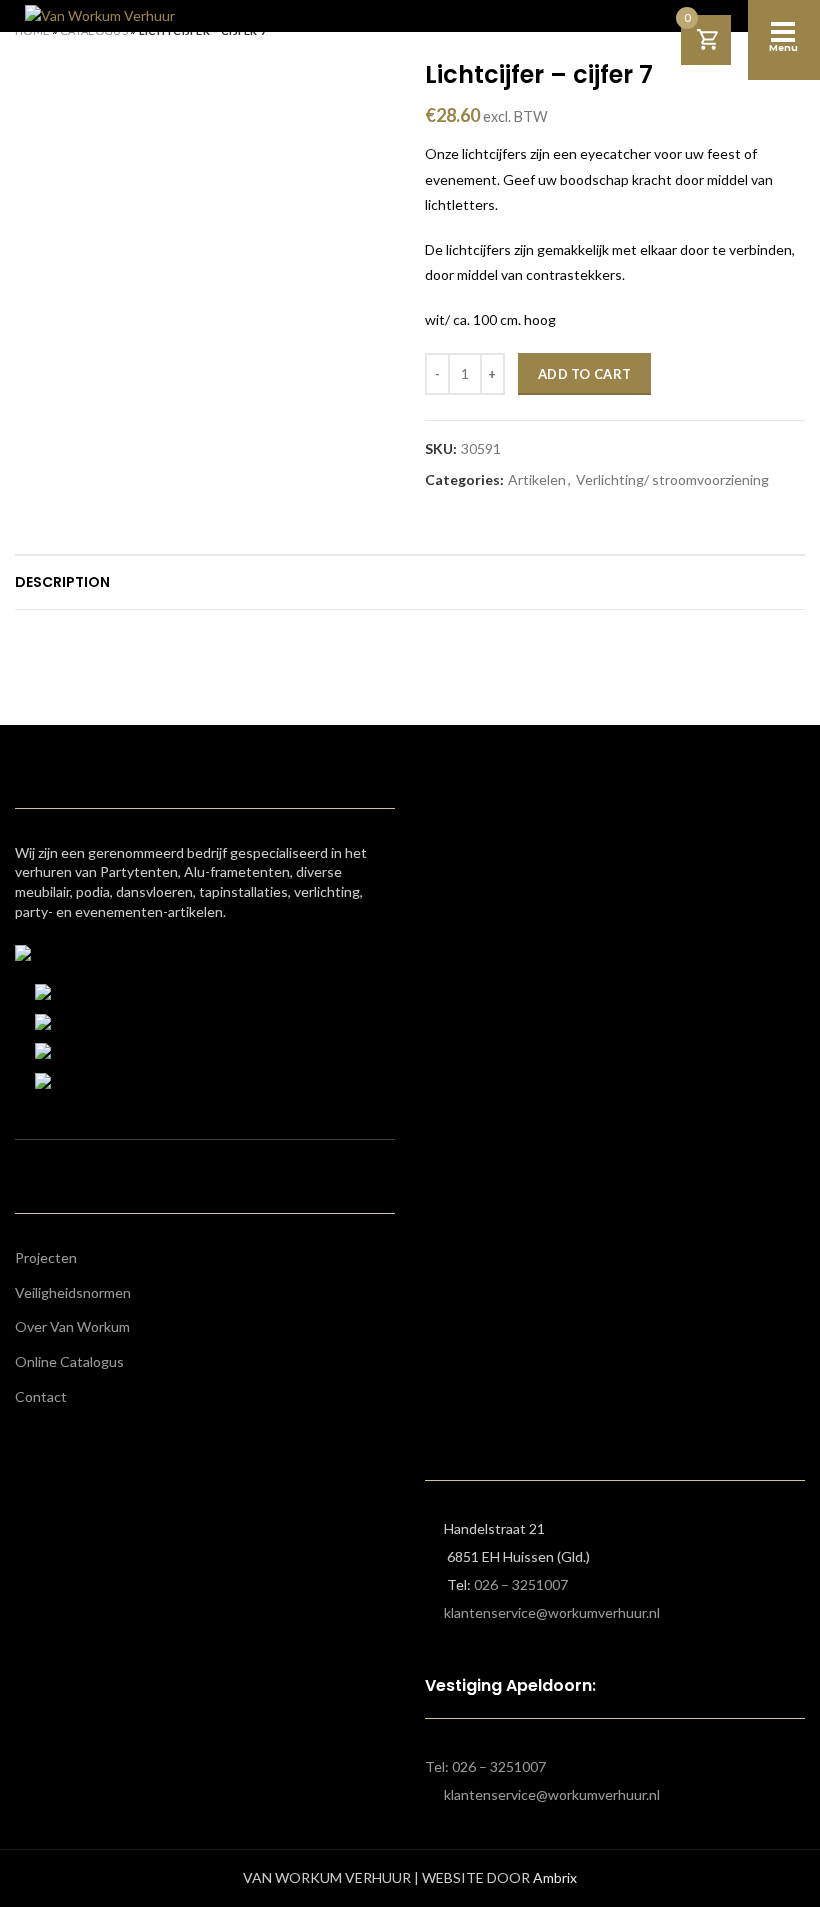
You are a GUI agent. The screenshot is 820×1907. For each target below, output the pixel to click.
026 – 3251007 (521, 1584)
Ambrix (555, 1877)
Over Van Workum (72, 1326)
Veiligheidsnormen (73, 1292)
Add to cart (584, 374)
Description (62, 582)
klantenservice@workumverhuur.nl (552, 1612)
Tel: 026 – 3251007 (485, 1766)
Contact (41, 1396)
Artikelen (537, 480)
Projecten (46, 1257)
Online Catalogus (69, 1361)
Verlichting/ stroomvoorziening (672, 480)
